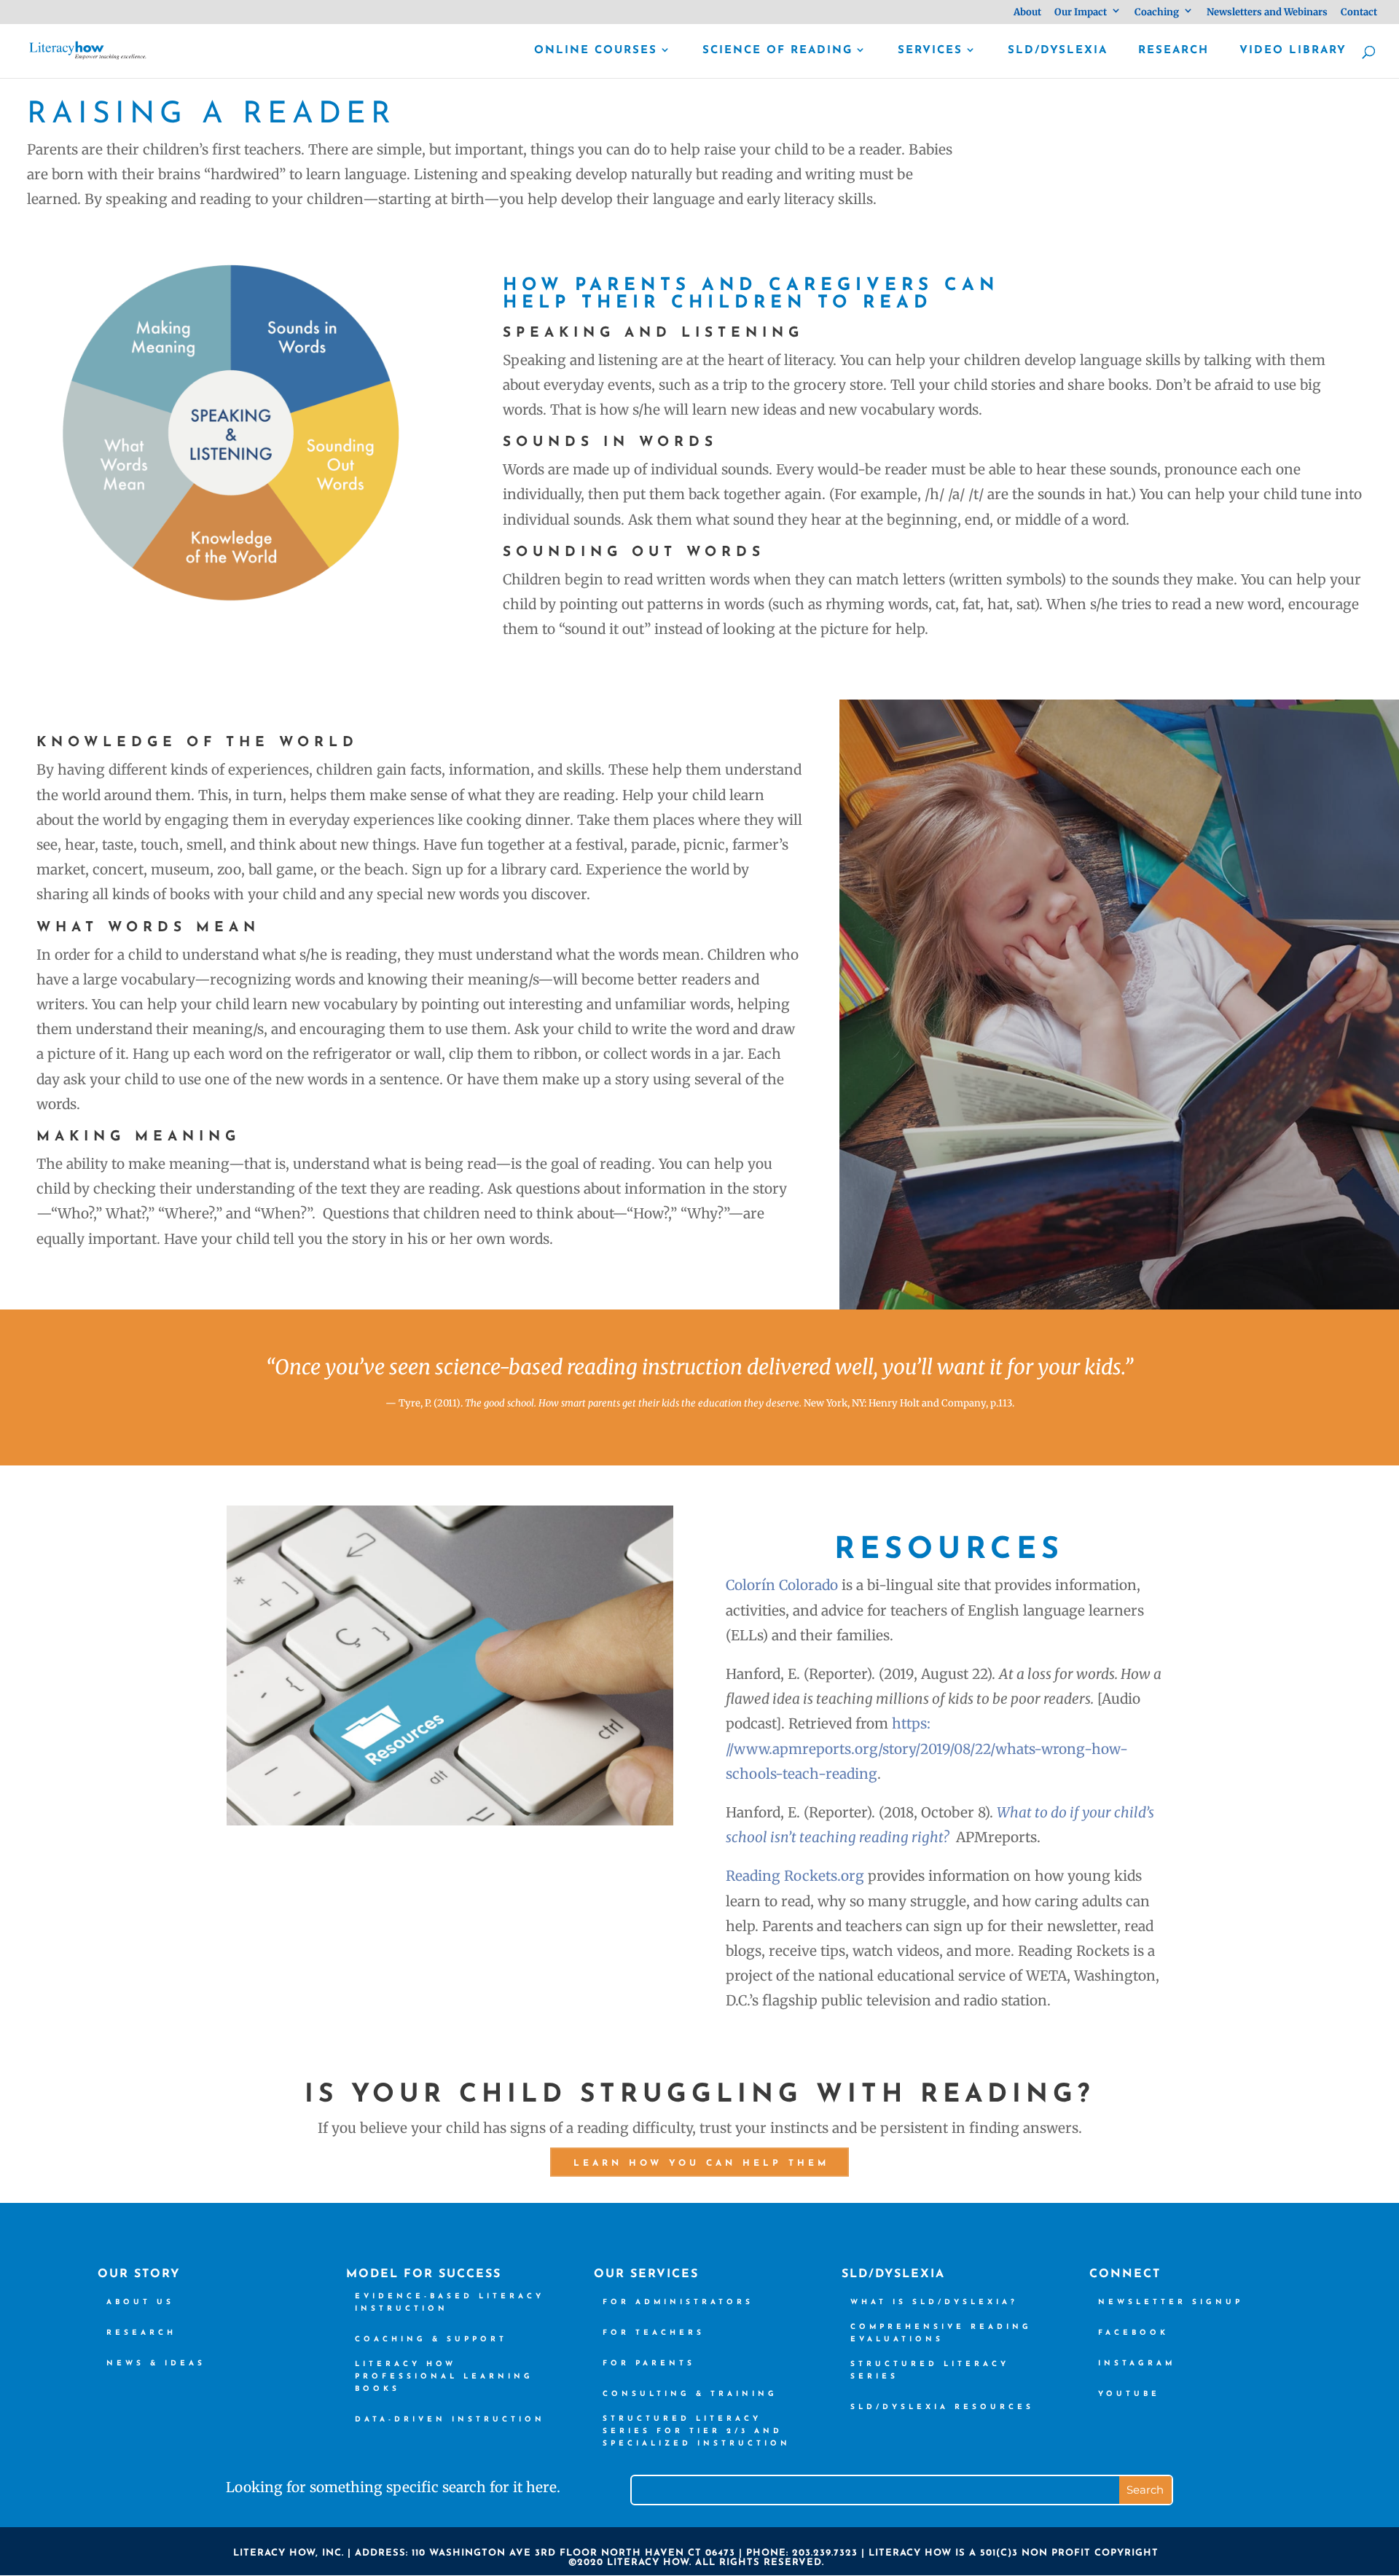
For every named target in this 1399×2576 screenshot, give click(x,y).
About (1027, 13)
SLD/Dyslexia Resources (942, 2407)
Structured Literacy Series (930, 2371)
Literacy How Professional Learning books (444, 2377)
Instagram (1137, 2364)
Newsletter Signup (1171, 2302)
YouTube (1129, 2394)
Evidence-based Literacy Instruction (450, 2303)
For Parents (649, 2364)
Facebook (1133, 2333)
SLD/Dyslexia (1058, 51)
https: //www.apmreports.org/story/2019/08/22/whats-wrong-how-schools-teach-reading (927, 1748)
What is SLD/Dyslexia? (934, 2302)
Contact (1359, 13)
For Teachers (654, 2333)
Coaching (1157, 13)
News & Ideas (156, 2364)
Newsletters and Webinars (1267, 13)
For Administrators (678, 2302)
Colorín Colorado (782, 1585)
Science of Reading (777, 51)
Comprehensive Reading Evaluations (941, 2333)
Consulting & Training (690, 2394)
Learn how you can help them (701, 2164)
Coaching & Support (431, 2340)
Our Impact (1081, 13)
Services (930, 51)
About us (140, 2302)
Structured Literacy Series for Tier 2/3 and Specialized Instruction (697, 2431)
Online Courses (596, 51)
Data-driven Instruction (450, 2420)
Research (1173, 51)
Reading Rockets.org (795, 1876)
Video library (1293, 51)
